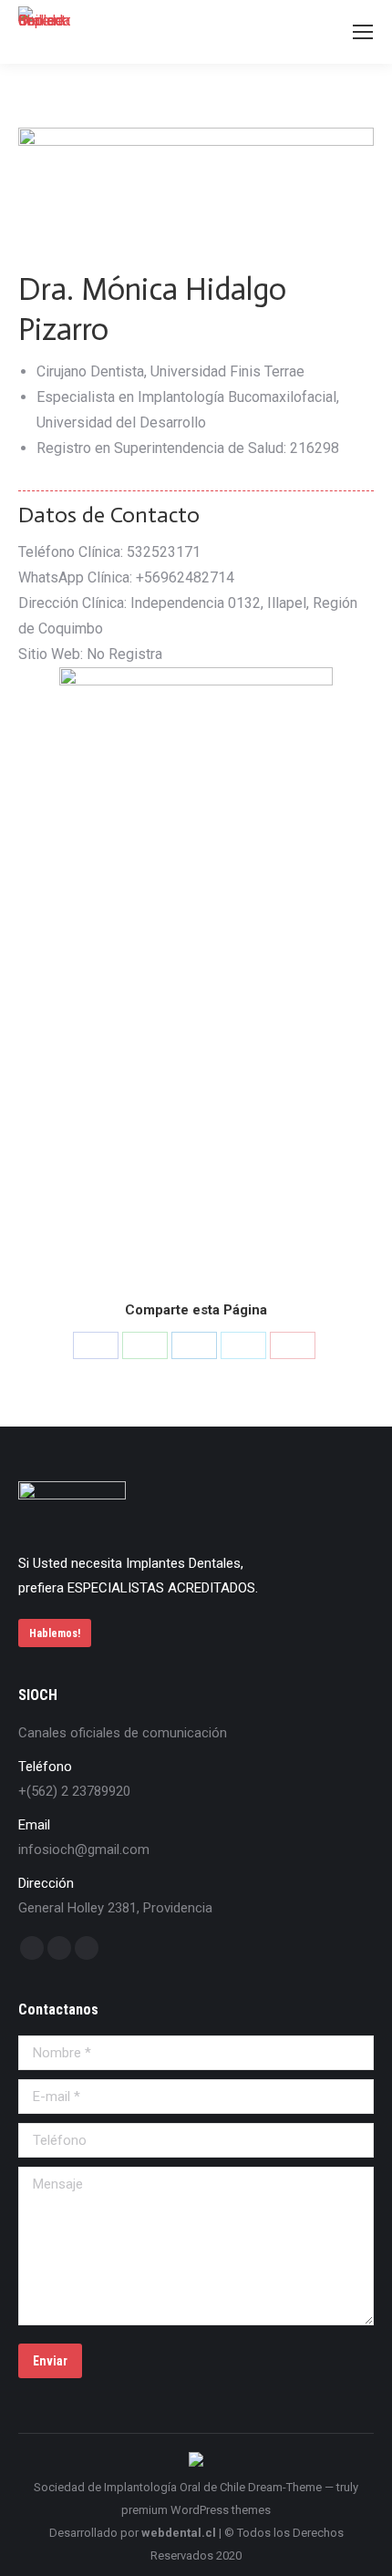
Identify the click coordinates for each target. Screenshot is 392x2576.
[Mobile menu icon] (363, 32)
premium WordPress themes (196, 2510)
